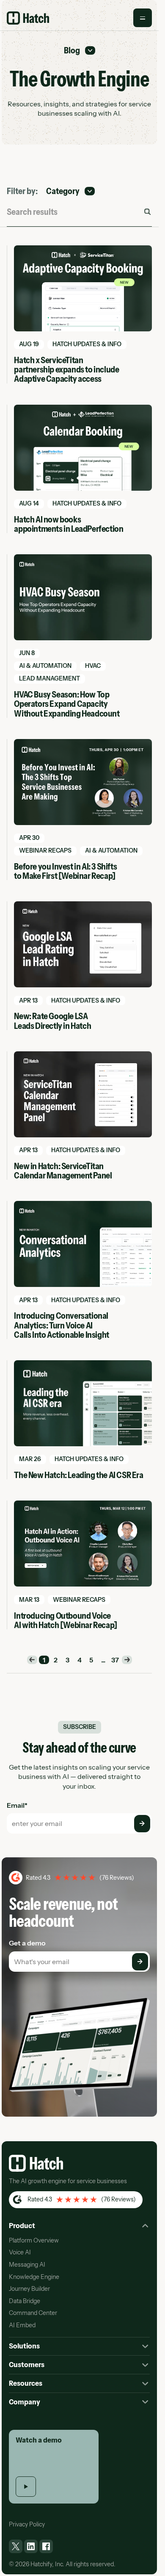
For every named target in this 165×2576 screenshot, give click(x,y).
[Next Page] (127, 1660)
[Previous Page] (32, 1660)
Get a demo (27, 1943)
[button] (143, 18)
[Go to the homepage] (36, 2163)
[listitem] (16, 2546)
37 (115, 1660)
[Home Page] (28, 18)
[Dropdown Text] (80, 50)
